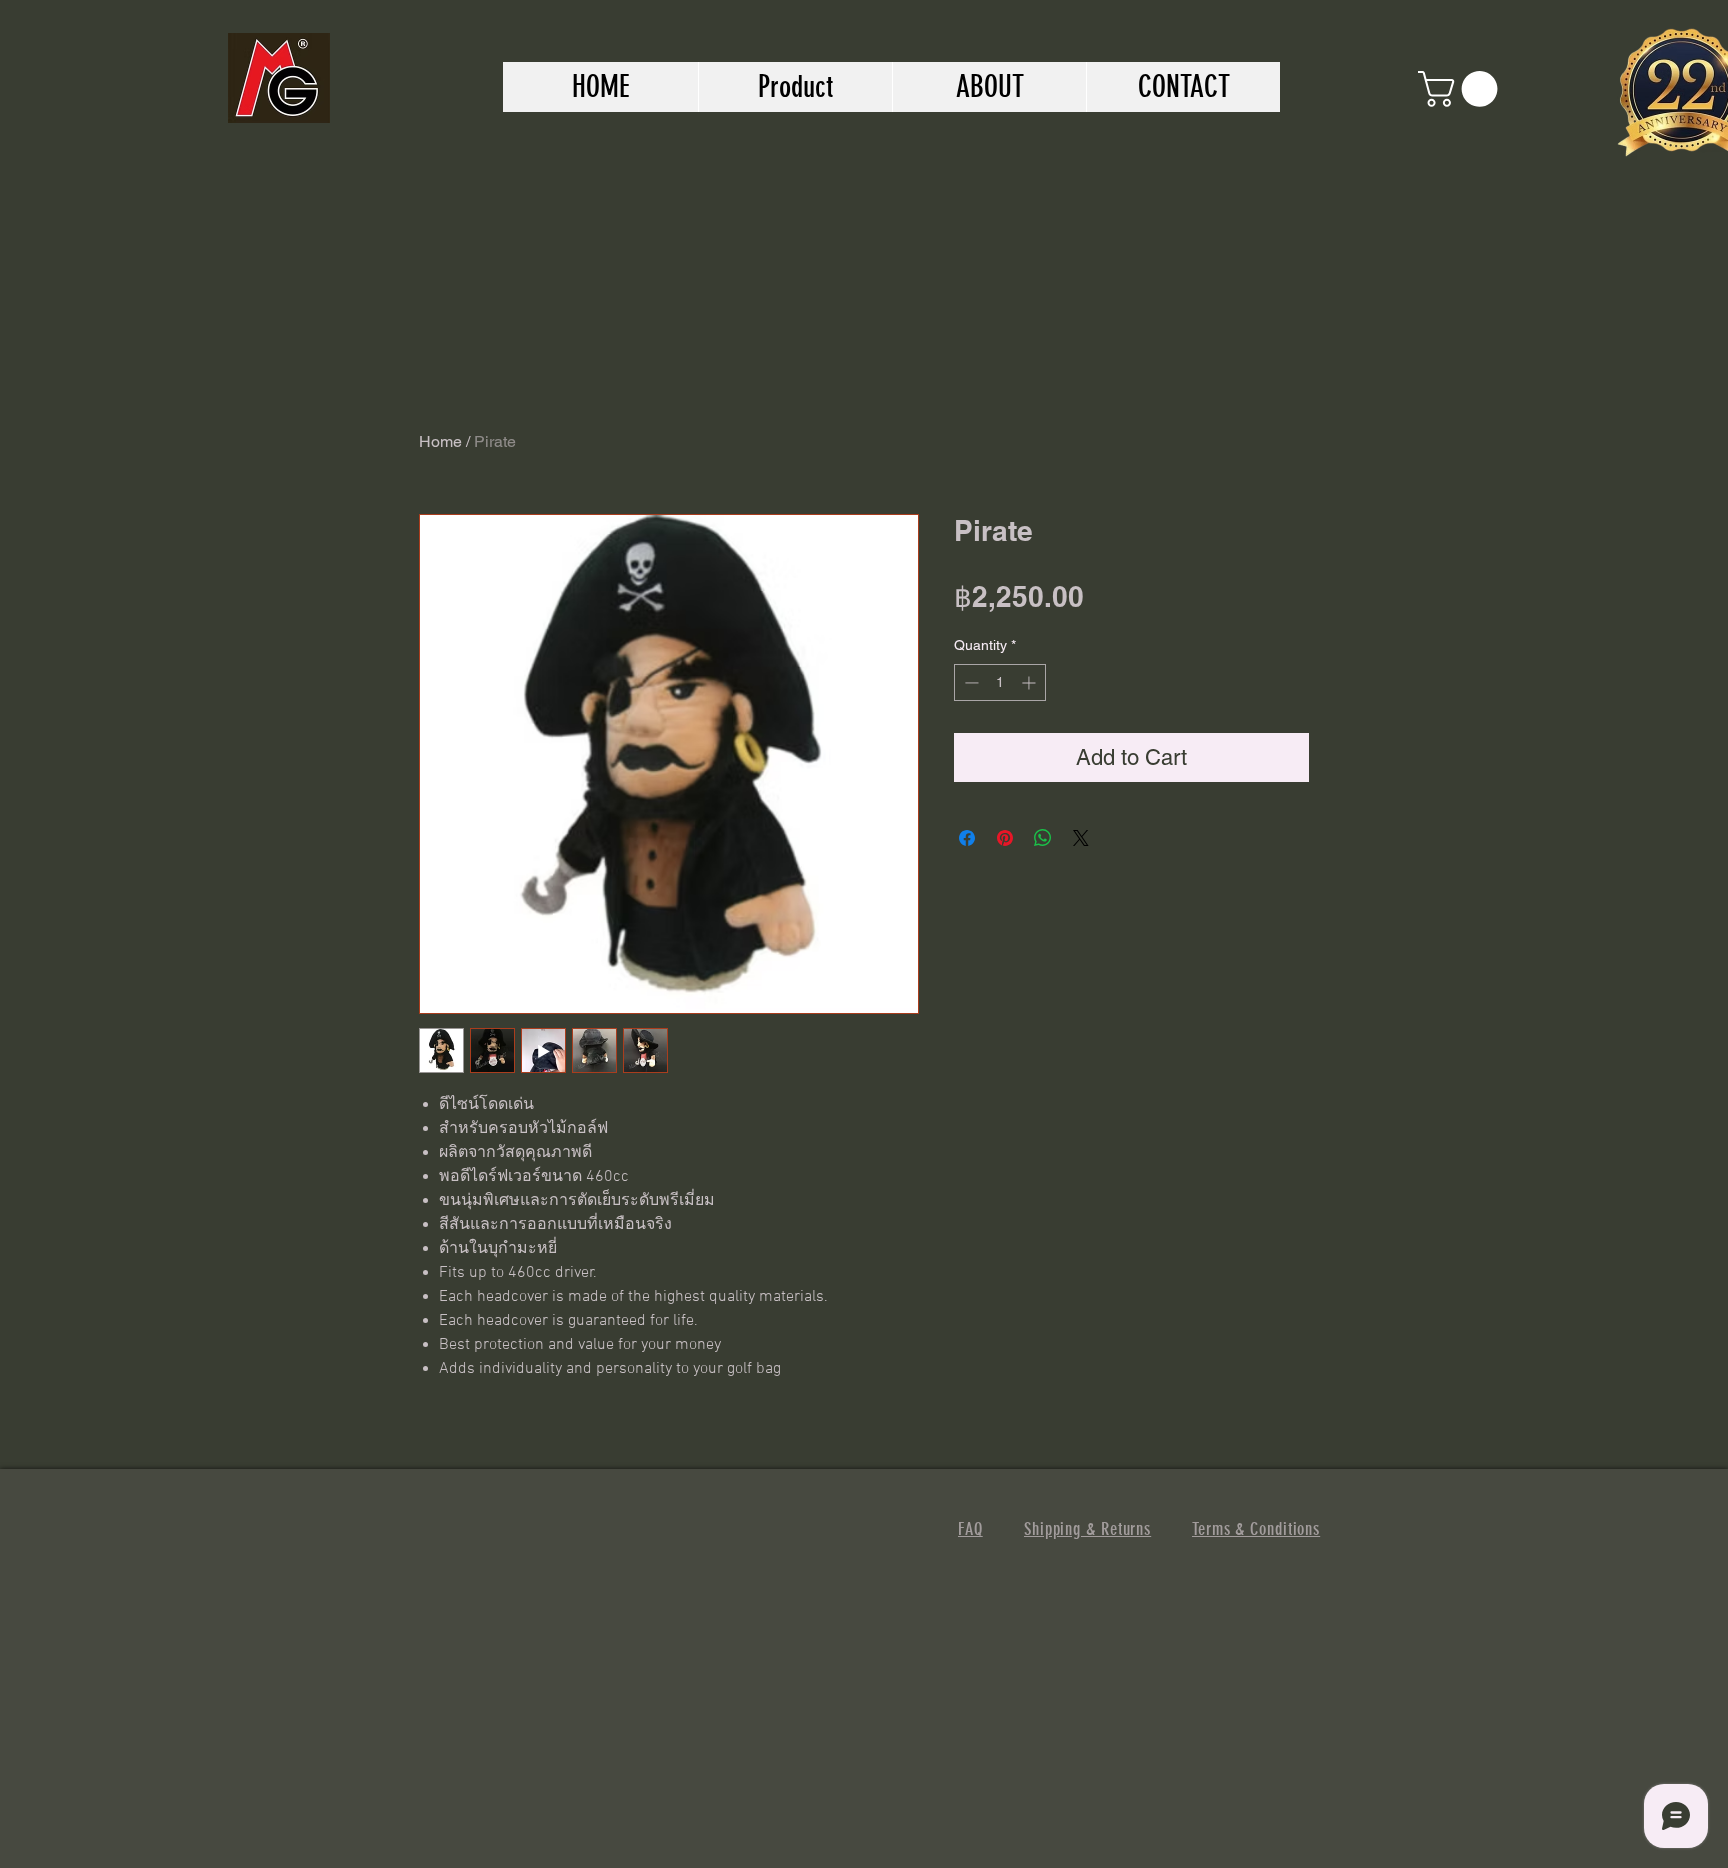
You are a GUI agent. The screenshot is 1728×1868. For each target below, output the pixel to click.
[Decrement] (969, 682)
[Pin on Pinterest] (1005, 838)
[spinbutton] (1000, 682)
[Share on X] (1081, 838)
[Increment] (1030, 682)
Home (440, 441)
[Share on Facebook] (967, 838)
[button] (1462, 89)
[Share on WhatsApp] (1043, 838)
